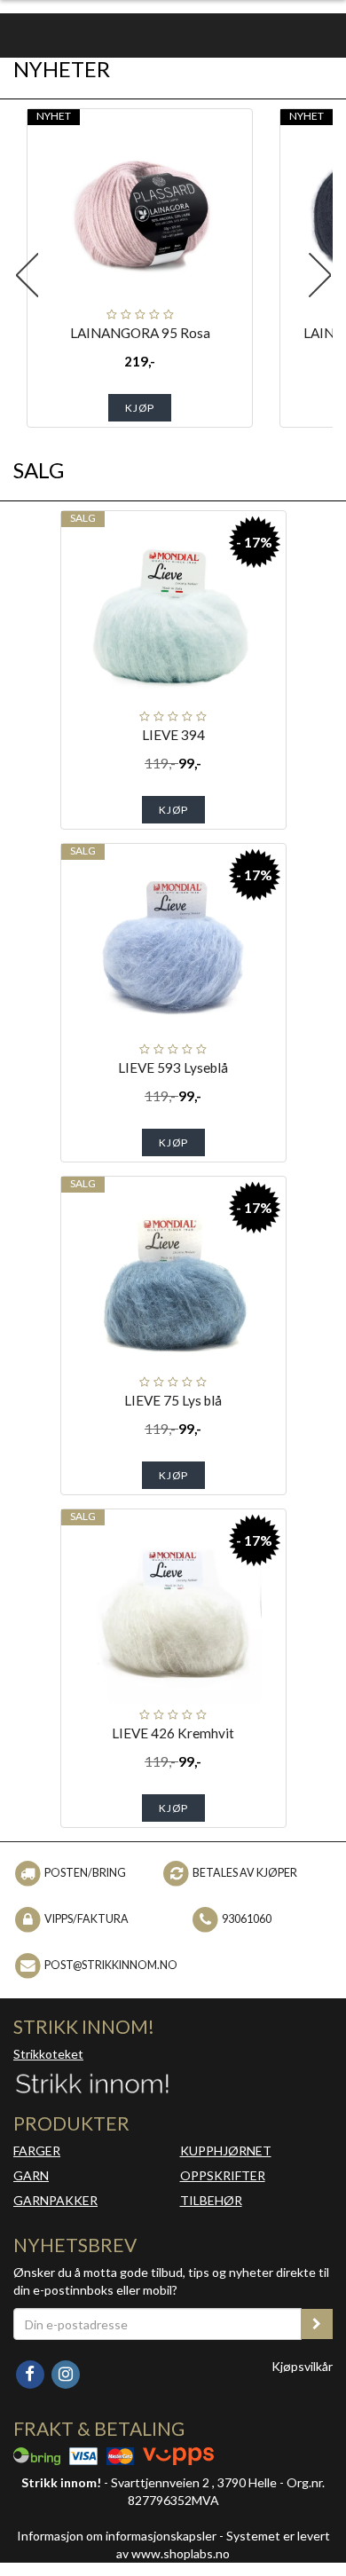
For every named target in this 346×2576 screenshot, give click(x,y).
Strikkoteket (48, 2054)
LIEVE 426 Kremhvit (173, 1733)
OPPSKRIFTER (223, 2175)
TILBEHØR (211, 2200)
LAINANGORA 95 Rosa (140, 333)
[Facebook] (31, 2373)
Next (319, 275)
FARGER (37, 2151)
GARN (31, 2175)
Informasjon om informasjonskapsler (117, 2536)
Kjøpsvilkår (302, 2366)
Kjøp (140, 408)
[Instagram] (65, 2373)
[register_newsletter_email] (317, 2324)
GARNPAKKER (55, 2200)
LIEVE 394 (173, 735)
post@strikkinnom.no (111, 1965)
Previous (27, 275)
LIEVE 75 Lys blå (173, 1400)
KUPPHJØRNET (226, 2151)
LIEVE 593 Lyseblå (173, 1067)
